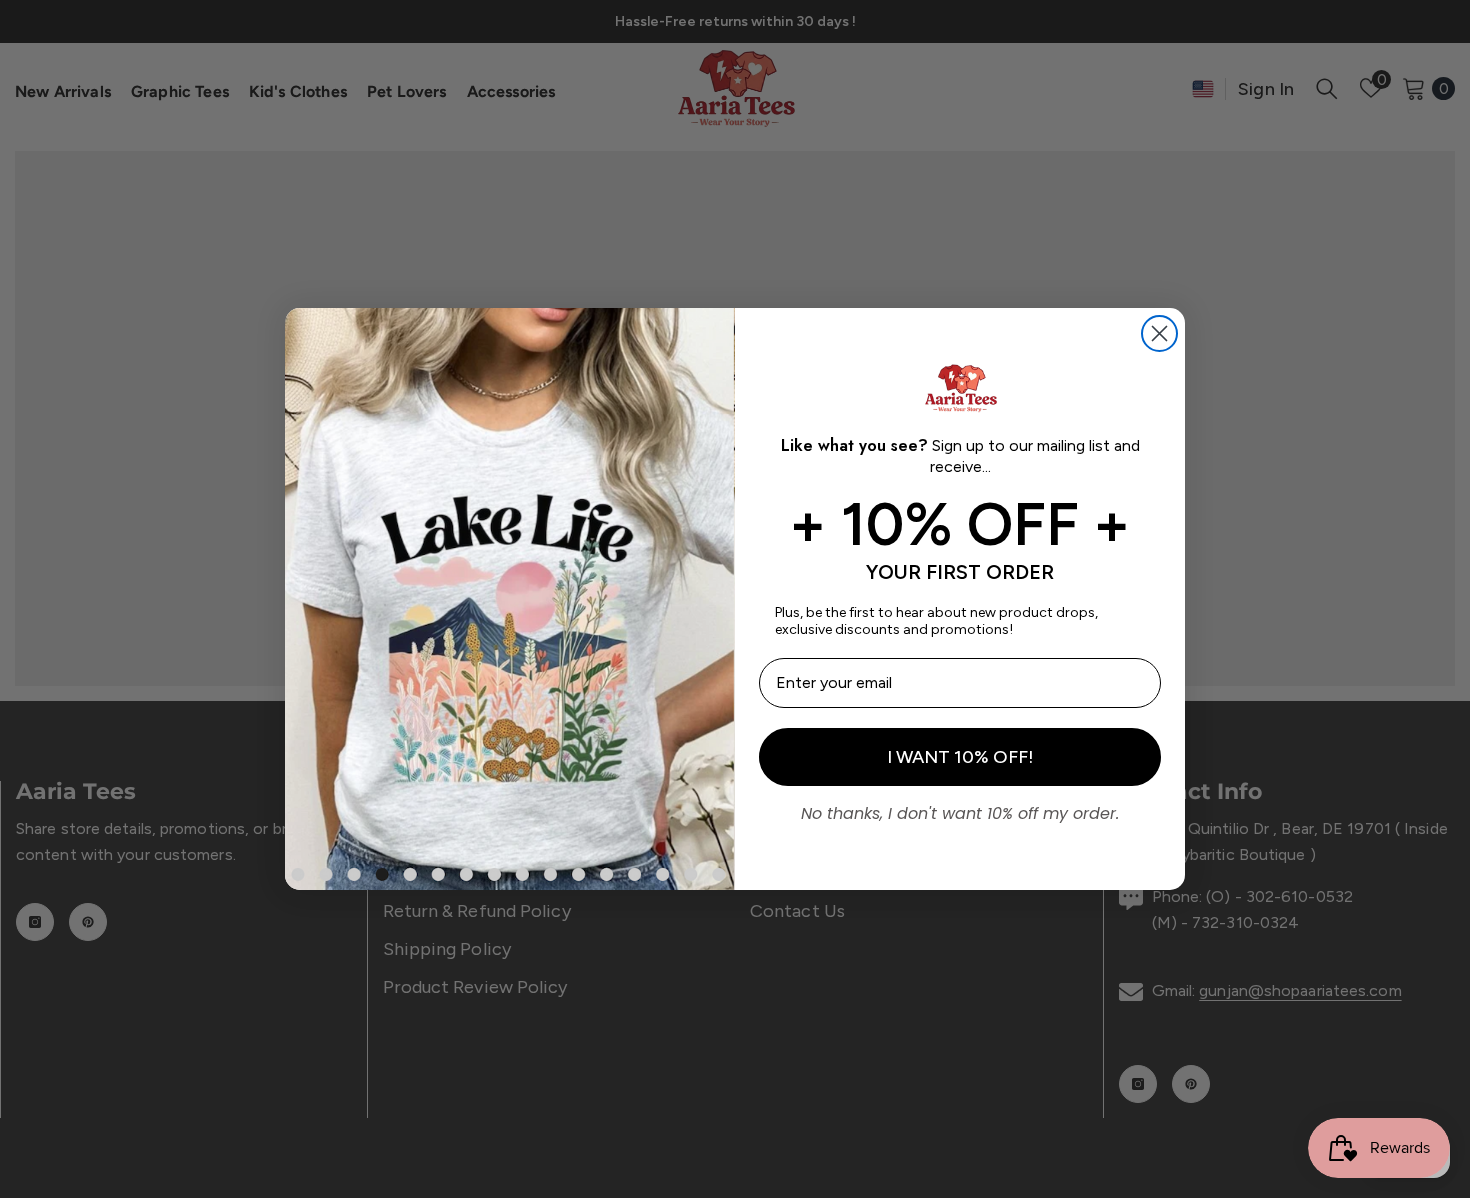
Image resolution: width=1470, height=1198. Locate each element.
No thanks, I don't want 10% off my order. (960, 811)
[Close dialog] (1159, 333)
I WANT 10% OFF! (960, 757)
